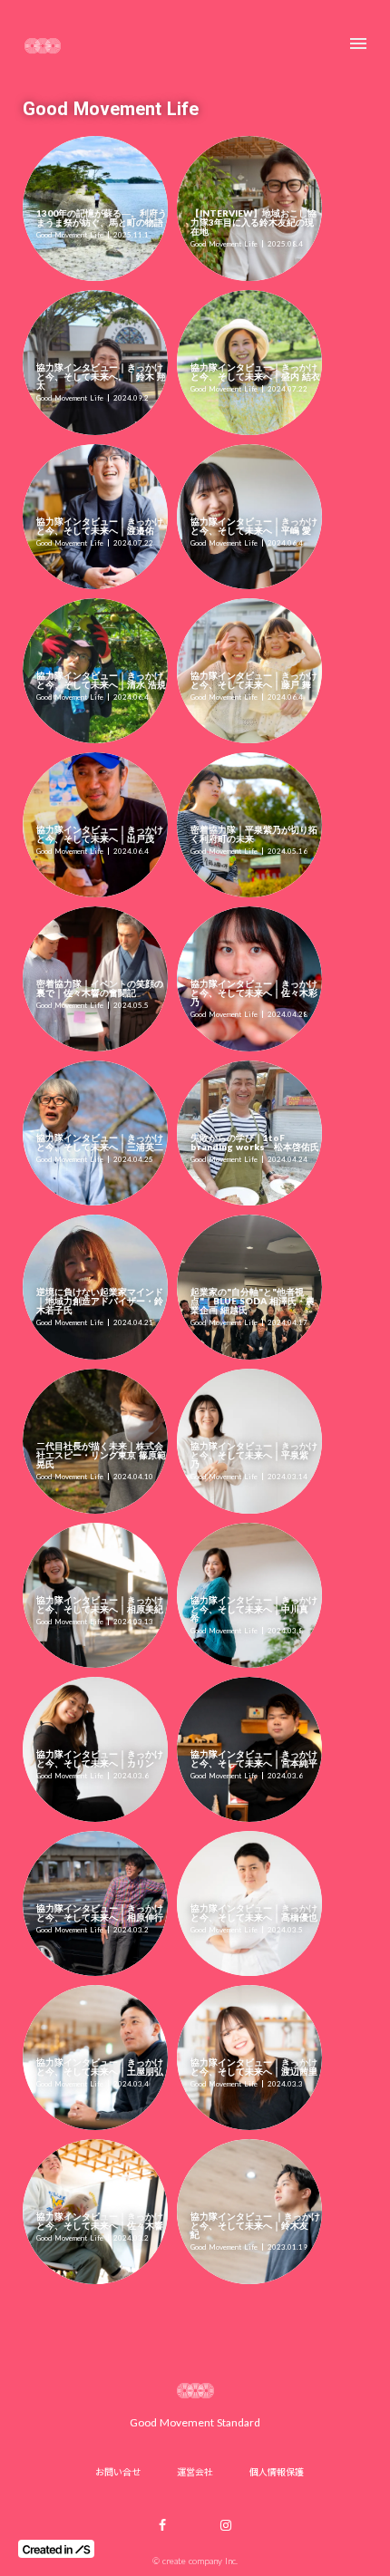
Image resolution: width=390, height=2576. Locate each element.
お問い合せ (118, 2471)
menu (358, 44)
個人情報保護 (277, 2471)
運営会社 (195, 2471)
